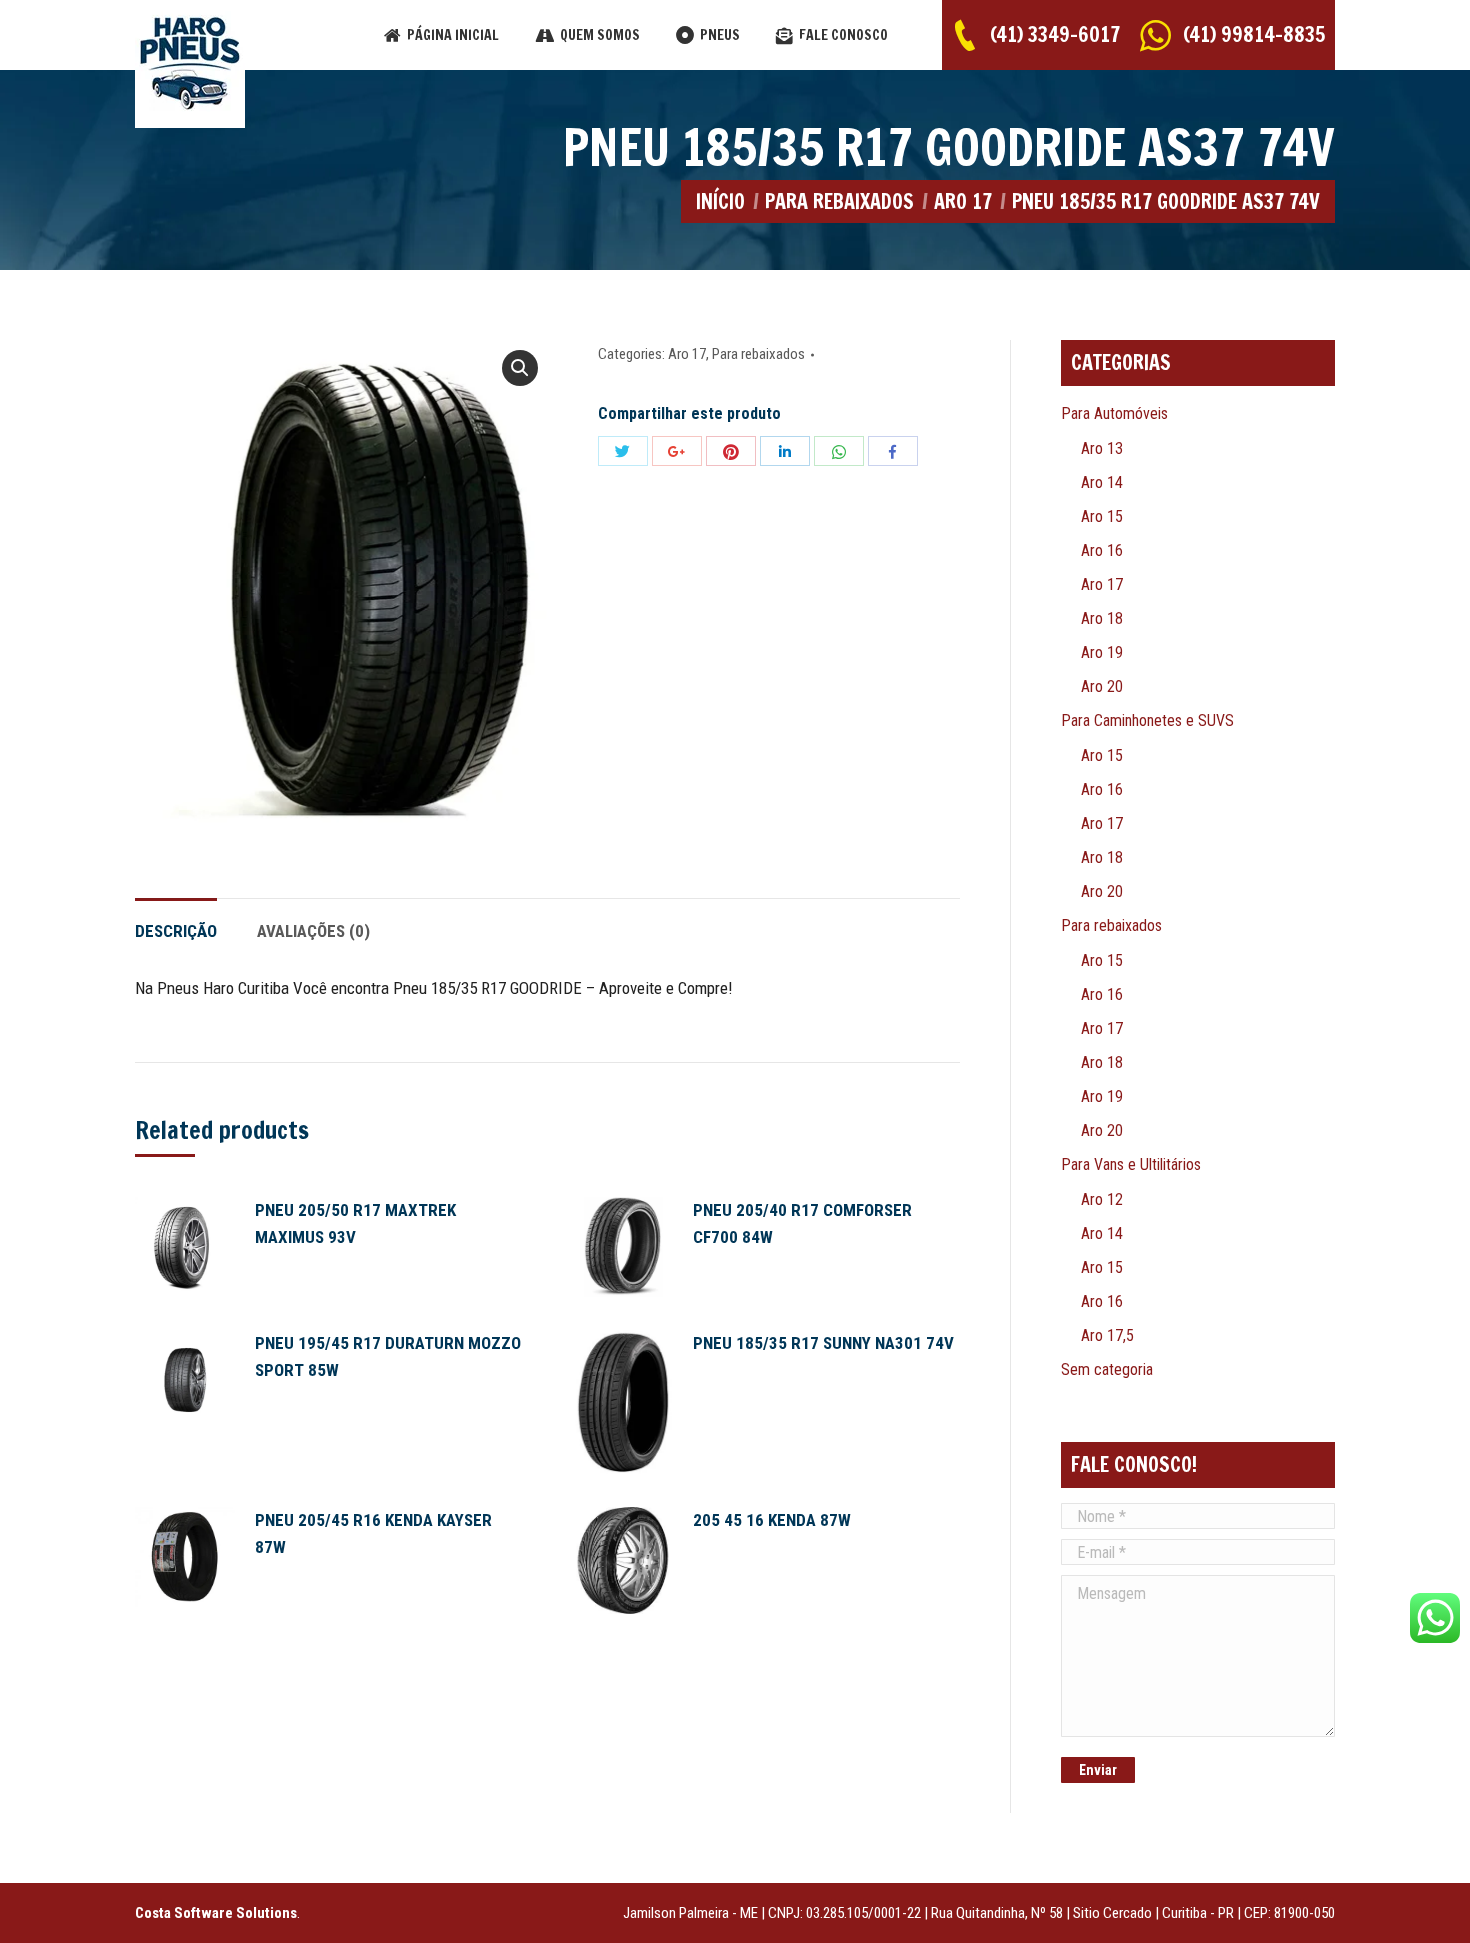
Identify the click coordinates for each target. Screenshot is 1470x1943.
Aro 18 (1102, 618)
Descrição (176, 931)
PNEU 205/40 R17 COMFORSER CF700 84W (802, 1223)
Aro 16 (1102, 550)
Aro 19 (1102, 652)
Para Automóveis (1114, 413)
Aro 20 (1102, 686)
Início (720, 201)
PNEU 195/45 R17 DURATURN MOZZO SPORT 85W (388, 1356)
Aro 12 (1102, 1199)
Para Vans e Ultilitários (1131, 1164)
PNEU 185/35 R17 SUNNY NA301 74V (823, 1343)
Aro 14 (1102, 482)
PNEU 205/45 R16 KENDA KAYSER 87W (373, 1533)
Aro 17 (963, 201)
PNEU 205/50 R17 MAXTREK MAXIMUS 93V (355, 1223)
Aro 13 (1102, 448)
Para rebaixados (839, 201)
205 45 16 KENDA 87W (772, 1520)
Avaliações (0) (313, 931)
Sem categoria (1107, 1369)
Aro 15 (1102, 516)
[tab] (176, 921)
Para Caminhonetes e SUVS (1147, 720)
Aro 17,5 (1107, 1335)
